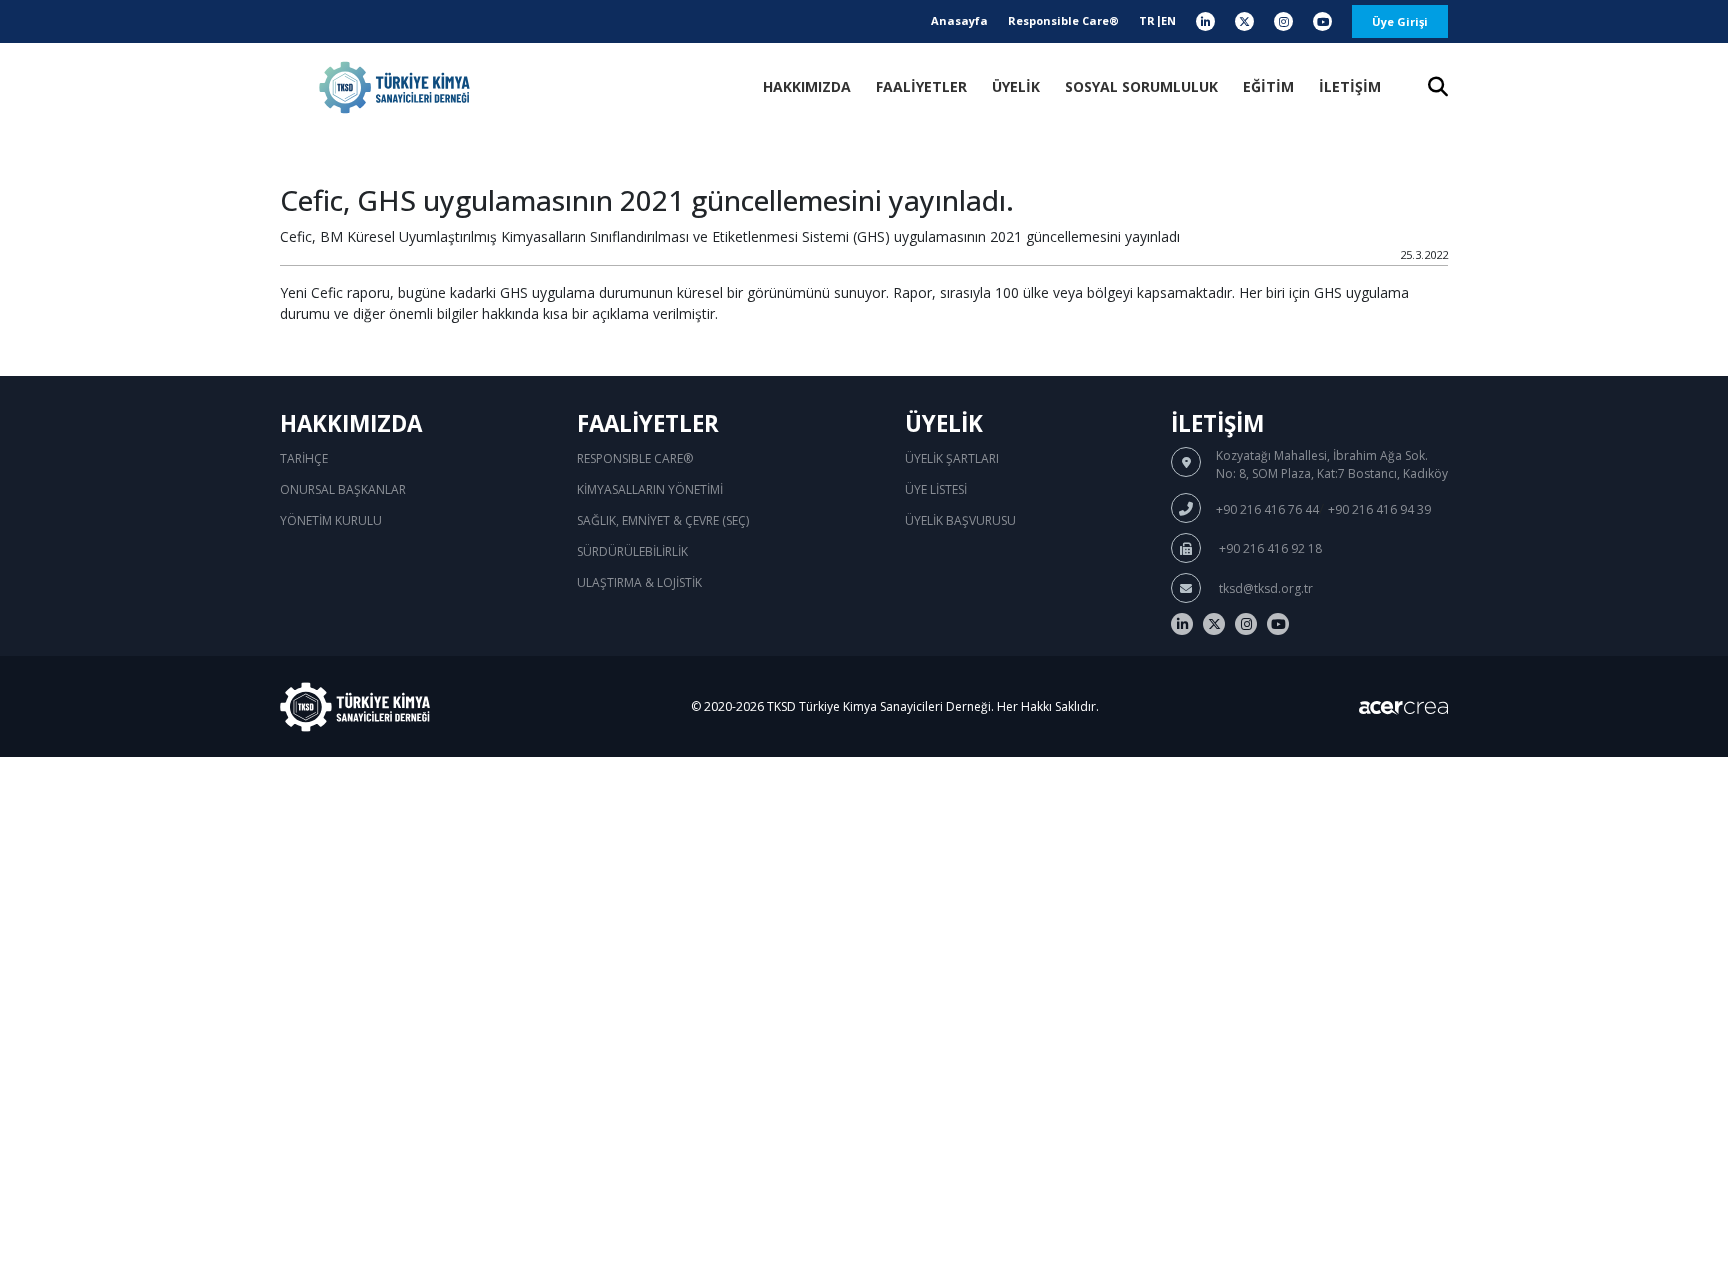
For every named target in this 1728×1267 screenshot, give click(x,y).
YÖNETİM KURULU (331, 520)
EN (1168, 20)
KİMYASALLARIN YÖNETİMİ (650, 489)
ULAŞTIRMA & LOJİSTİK (639, 582)
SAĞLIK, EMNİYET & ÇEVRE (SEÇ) (663, 520)
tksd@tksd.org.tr (1264, 588)
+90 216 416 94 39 (1379, 509)
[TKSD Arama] (1438, 88)
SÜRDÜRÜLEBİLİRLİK (632, 551)
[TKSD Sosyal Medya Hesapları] (1205, 21)
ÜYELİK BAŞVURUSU (960, 520)
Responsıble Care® (635, 458)
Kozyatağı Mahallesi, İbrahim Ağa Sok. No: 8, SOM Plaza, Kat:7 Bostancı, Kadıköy (1332, 464)
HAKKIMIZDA (807, 86)
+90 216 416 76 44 (1267, 509)
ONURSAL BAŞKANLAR (343, 489)
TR (1147, 20)
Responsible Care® (1063, 20)
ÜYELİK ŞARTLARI (952, 458)
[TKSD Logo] (394, 87)
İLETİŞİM (1350, 86)
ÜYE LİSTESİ (936, 489)
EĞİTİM (1268, 86)
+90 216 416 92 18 (1269, 548)
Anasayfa (959, 20)
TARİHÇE (304, 458)
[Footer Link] (1182, 624)
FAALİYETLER (921, 86)
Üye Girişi (1400, 21)
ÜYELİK (1016, 86)
